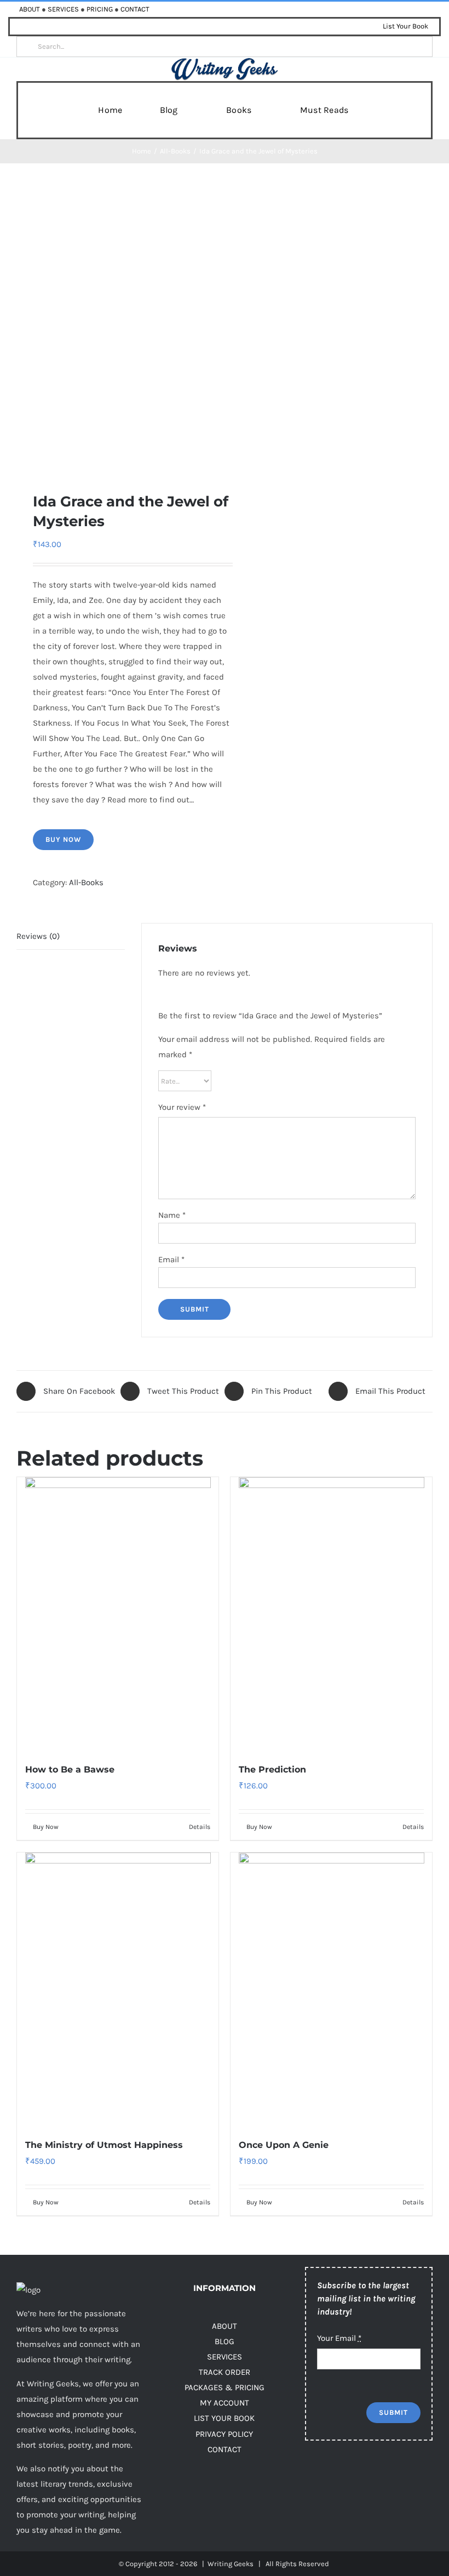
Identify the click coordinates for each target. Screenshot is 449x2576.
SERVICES (63, 9)
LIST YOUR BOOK (224, 2418)
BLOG (225, 2341)
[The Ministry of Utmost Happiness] (118, 1989)
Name (172, 1215)
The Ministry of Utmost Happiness (104, 2145)
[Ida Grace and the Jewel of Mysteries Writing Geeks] (116, 327)
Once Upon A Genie (284, 2145)
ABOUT (30, 9)
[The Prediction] (331, 1614)
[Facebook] (312, 2477)
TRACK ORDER (225, 2372)
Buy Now (63, 839)
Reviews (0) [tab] (38, 936)
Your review (182, 1107)
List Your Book (405, 26)
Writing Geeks (231, 2564)
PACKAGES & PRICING (225, 2387)
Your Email (339, 2338)
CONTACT (135, 9)
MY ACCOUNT (225, 2403)
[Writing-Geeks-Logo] (225, 61)
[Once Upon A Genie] (331, 1989)
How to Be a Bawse (70, 1769)
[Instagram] (356, 2477)
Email (171, 1259)
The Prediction (272, 1769)
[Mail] (312, 2502)
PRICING (100, 9)
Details (200, 1827)
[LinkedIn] (399, 2477)
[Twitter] (334, 2477)
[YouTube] (378, 2477)
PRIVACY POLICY (224, 2434)
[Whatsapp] (421, 2477)
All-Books (86, 882)
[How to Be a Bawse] (118, 1614)
